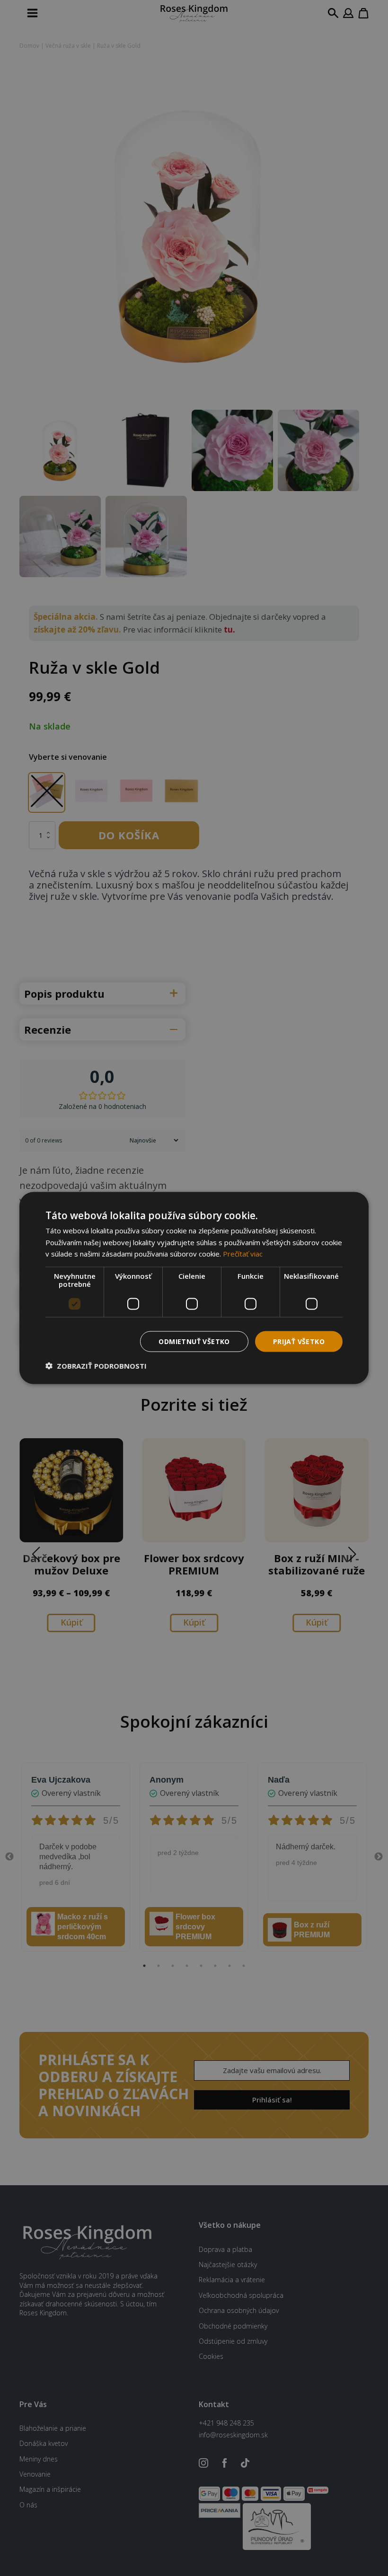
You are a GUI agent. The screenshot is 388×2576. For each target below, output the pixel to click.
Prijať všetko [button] (299, 1341)
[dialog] (194, 1288)
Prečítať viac (243, 1254)
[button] (96, 1366)
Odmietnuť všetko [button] (194, 1341)
